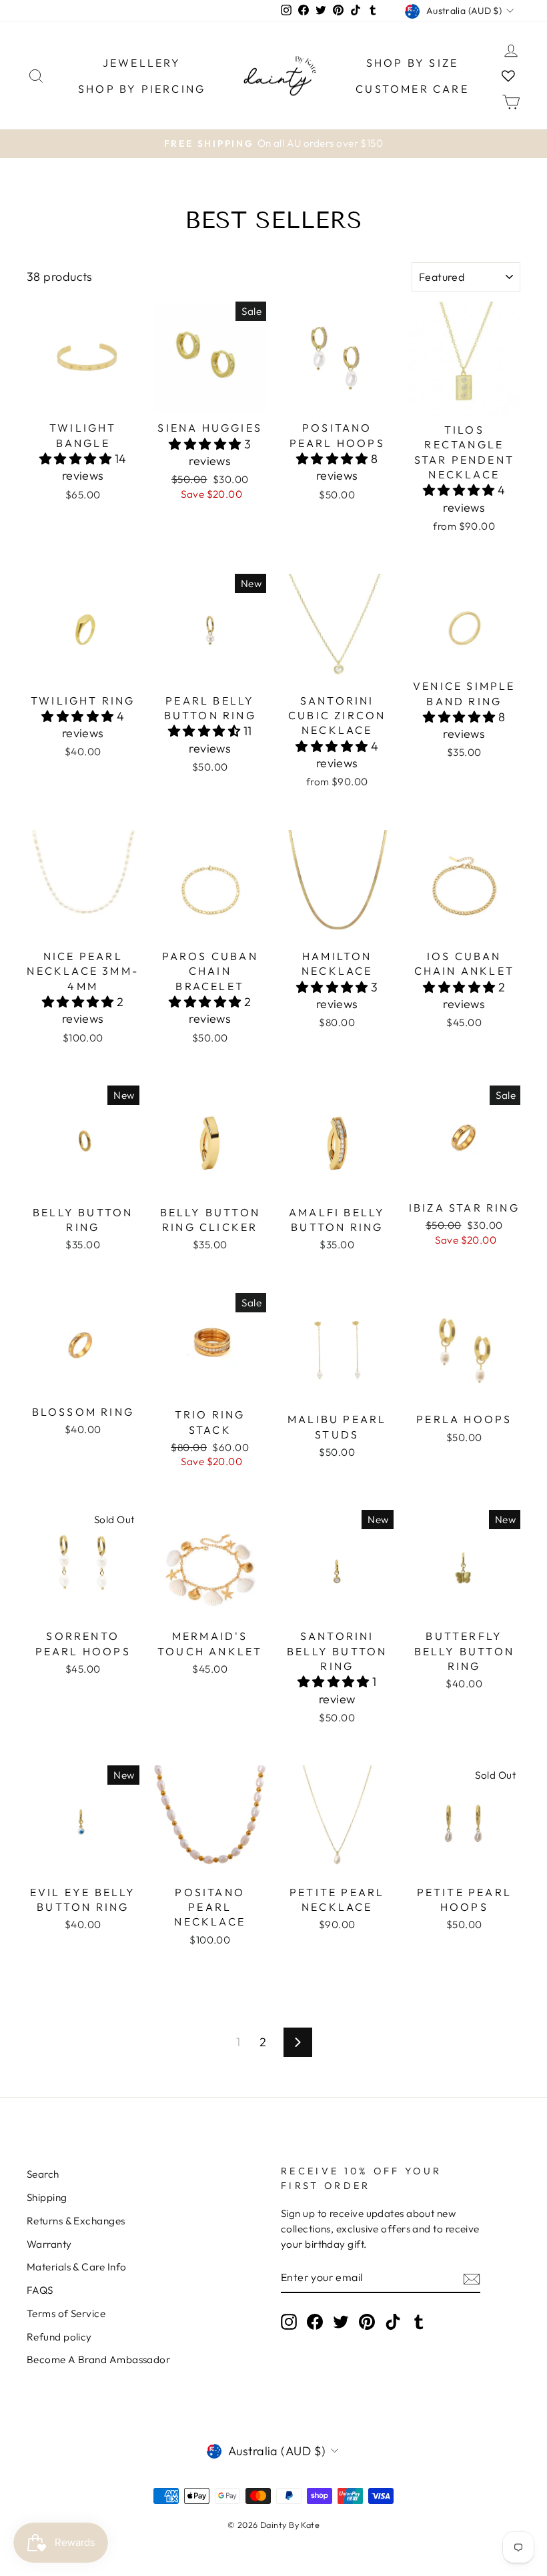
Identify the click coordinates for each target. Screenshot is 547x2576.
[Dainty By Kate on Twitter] (341, 2321)
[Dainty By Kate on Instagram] (289, 2321)
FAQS (40, 2290)
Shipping (47, 2197)
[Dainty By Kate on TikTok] (393, 2321)
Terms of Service (66, 2313)
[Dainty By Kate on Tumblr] (419, 2321)
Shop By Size (412, 63)
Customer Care (412, 89)
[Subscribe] (472, 2278)
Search (43, 2174)
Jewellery (142, 63)
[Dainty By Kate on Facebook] (315, 2321)
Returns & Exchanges (76, 2221)
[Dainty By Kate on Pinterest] (367, 2321)
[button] (77, 459)
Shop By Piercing (142, 89)
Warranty (49, 2244)
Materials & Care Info (76, 2267)
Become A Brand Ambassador (98, 2359)
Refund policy (59, 2337)
